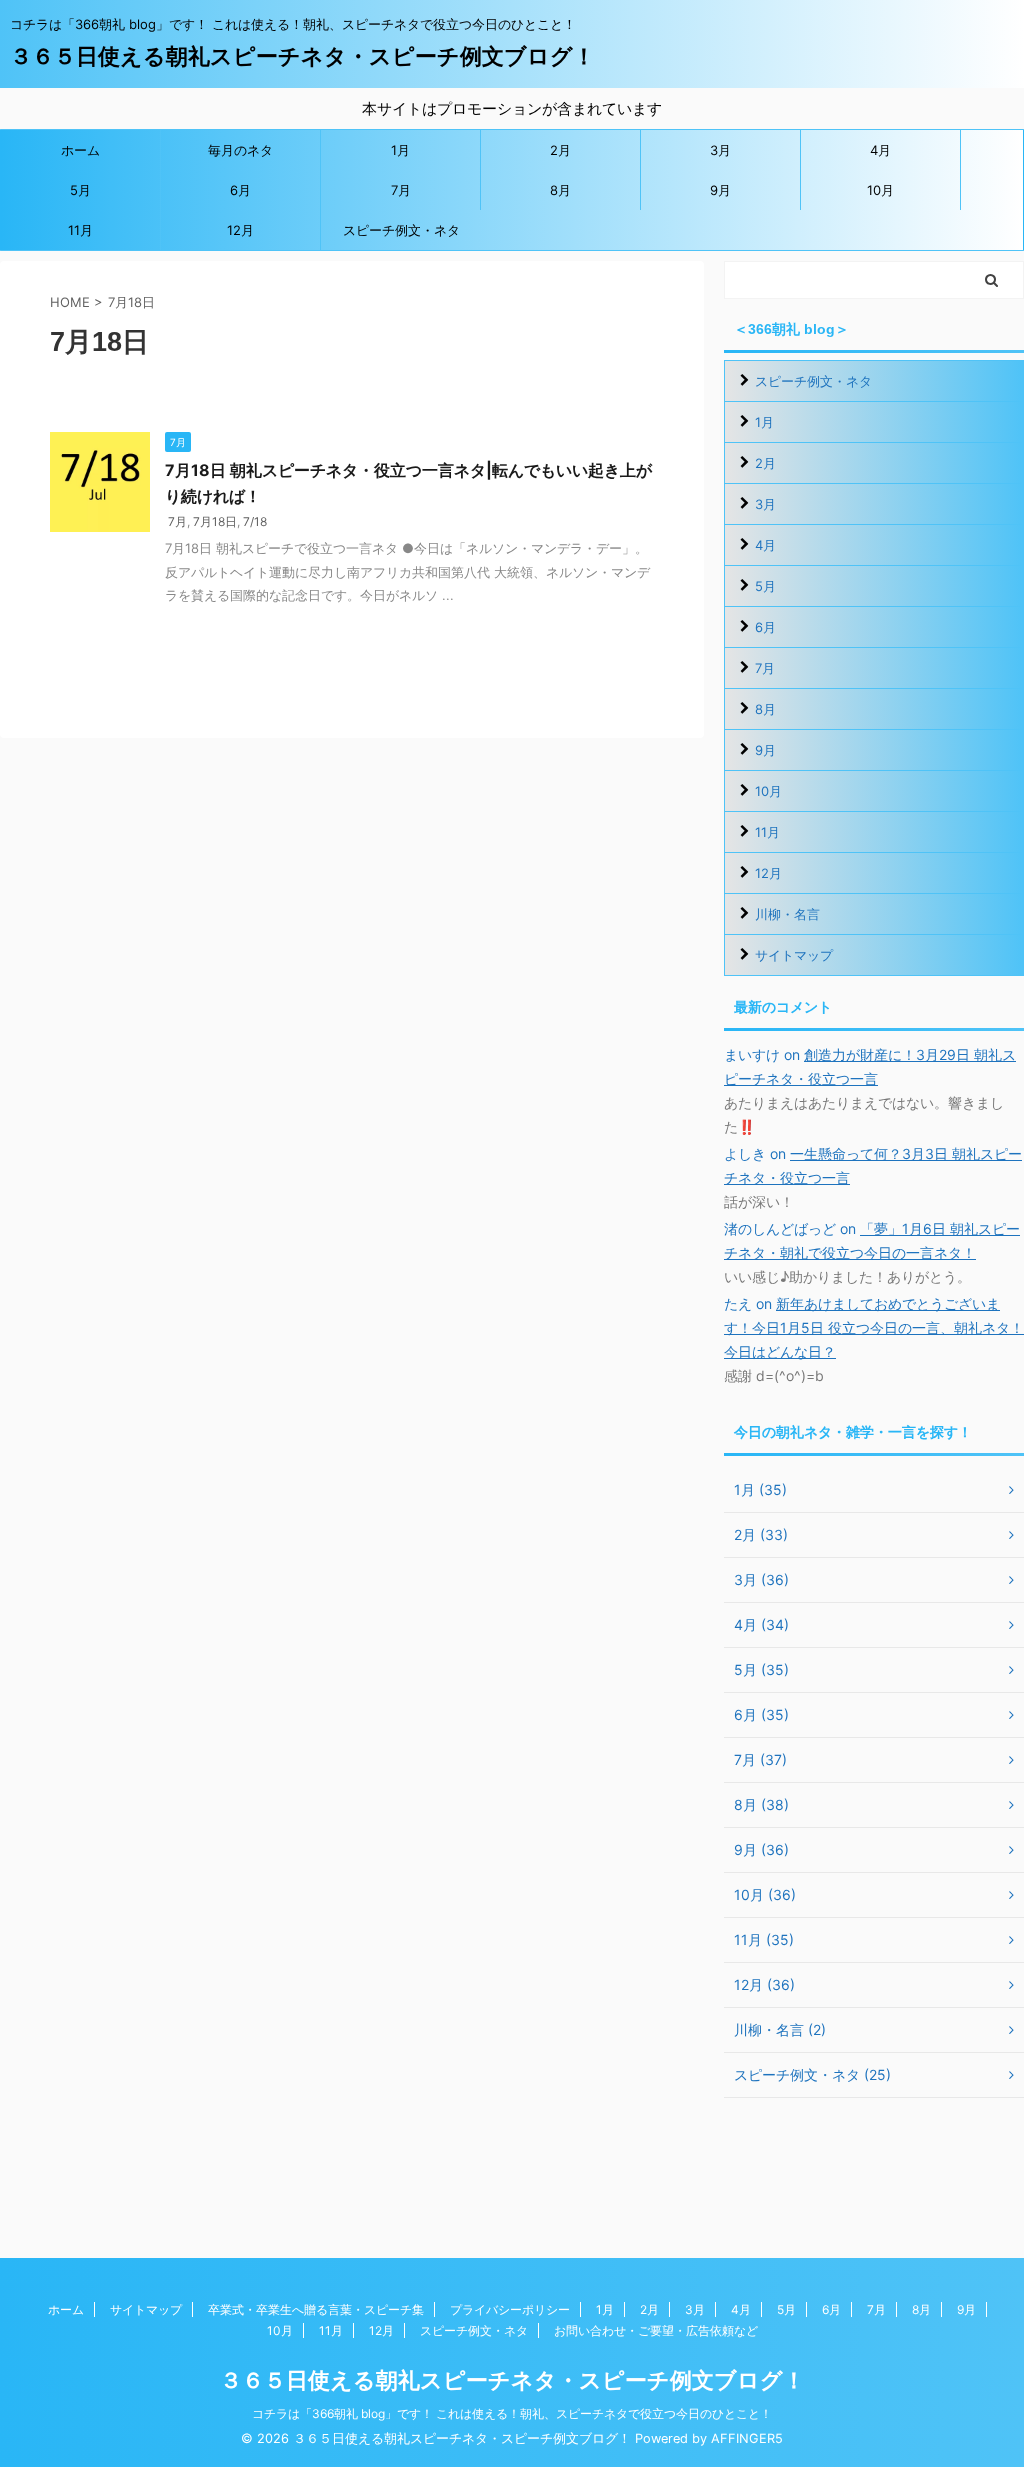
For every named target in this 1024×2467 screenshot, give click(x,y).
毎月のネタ (240, 150)
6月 (240, 190)
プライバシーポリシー (510, 2309)
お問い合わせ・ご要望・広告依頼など (656, 2330)
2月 (560, 150)
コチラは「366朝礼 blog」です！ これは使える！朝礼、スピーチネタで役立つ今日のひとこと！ (512, 2413)
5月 (80, 190)
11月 (80, 230)
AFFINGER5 (747, 2438)
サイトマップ (794, 955)
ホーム (80, 150)
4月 (880, 150)
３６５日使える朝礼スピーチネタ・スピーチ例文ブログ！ (302, 56)
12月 (240, 230)
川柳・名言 (787, 914)
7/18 (255, 521)
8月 (560, 190)
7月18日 (215, 521)
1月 (400, 150)
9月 (720, 190)
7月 (401, 190)
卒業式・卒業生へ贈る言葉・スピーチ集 (316, 2309)
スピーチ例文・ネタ (401, 230)
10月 (880, 190)
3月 (720, 150)
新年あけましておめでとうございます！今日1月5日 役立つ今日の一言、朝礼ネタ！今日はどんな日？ (874, 1327)
